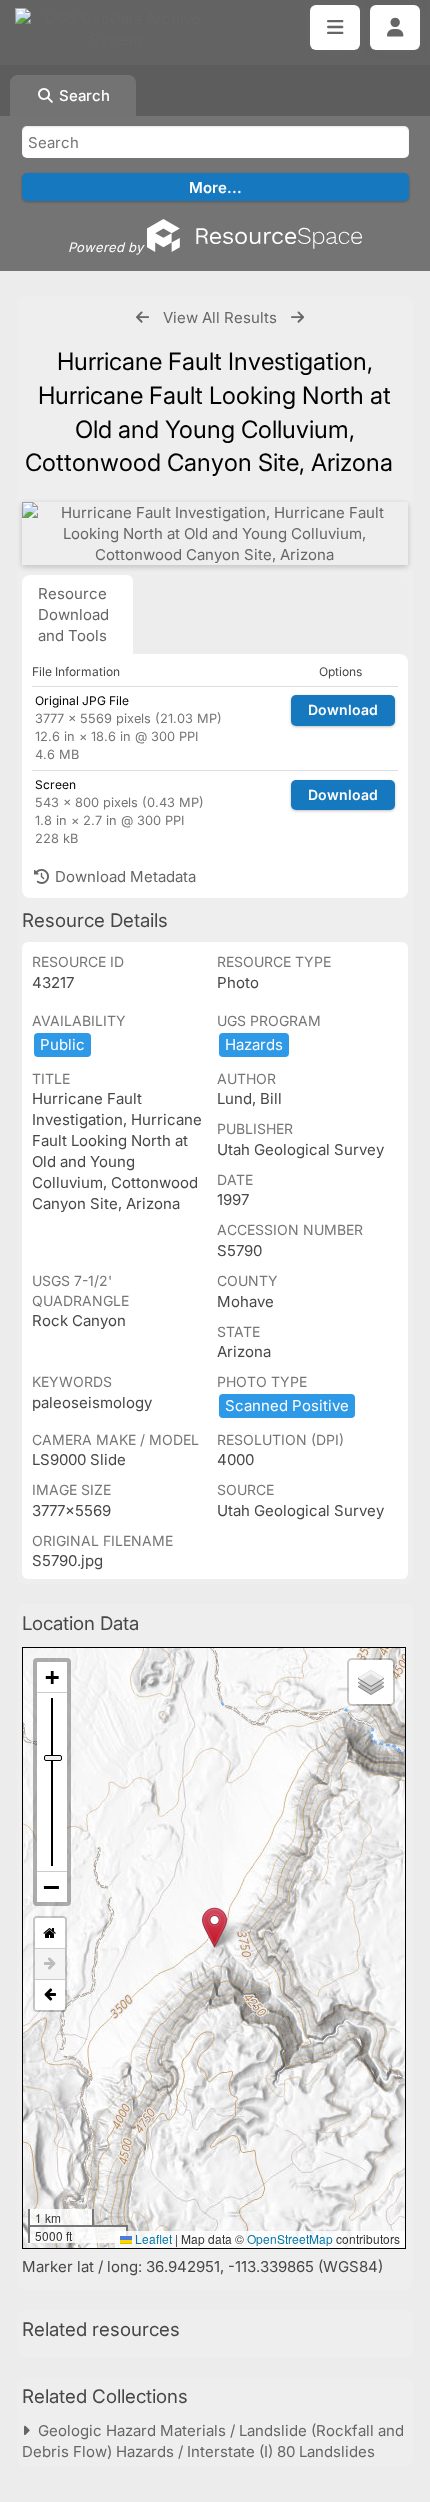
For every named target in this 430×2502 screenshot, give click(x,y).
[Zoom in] (52, 1677)
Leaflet (152, 2238)
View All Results (220, 317)
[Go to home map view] (50, 1933)
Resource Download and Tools (73, 614)
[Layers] (371, 1682)
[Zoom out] (52, 1887)
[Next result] (297, 317)
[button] (214, 1927)
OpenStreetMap (290, 2238)
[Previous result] (142, 317)
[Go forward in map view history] (50, 1964)
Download (343, 709)
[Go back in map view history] (50, 1995)
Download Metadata (123, 876)
